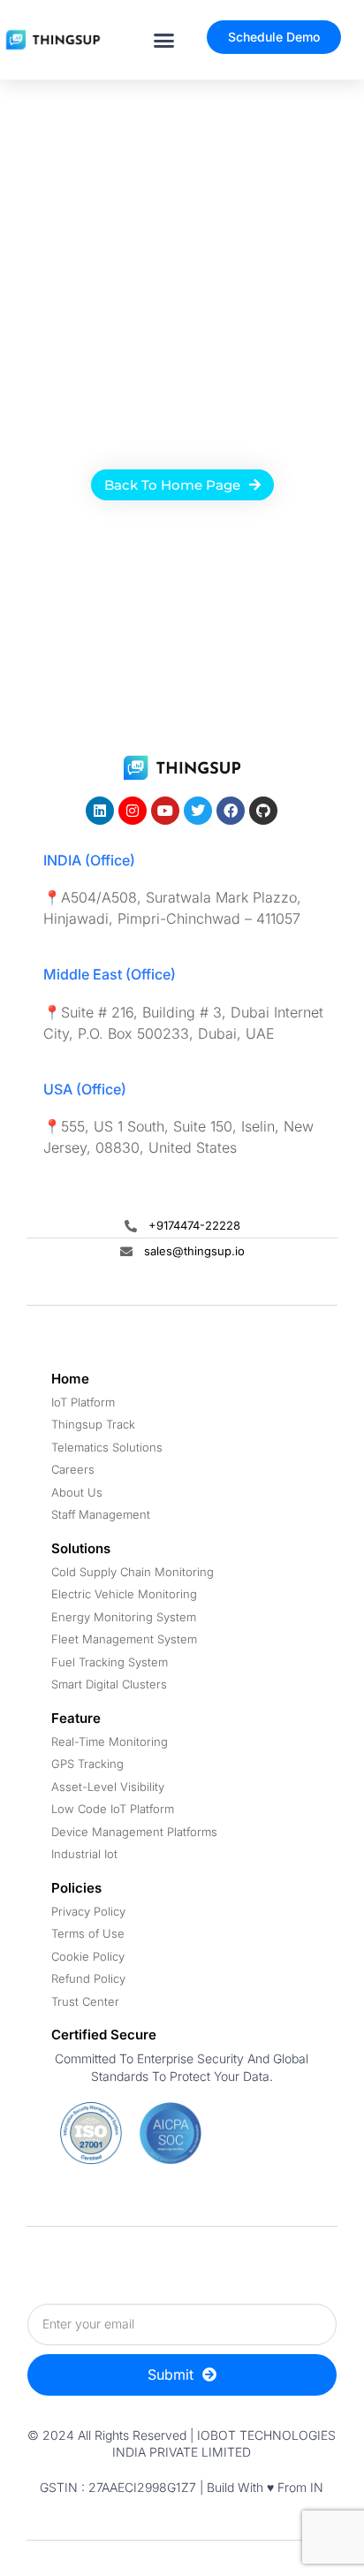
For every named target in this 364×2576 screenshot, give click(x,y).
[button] (164, 40)
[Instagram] (133, 811)
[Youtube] (165, 811)
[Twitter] (198, 811)
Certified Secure (104, 2035)
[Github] (263, 811)
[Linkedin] (100, 811)
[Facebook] (231, 811)
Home (70, 1379)
